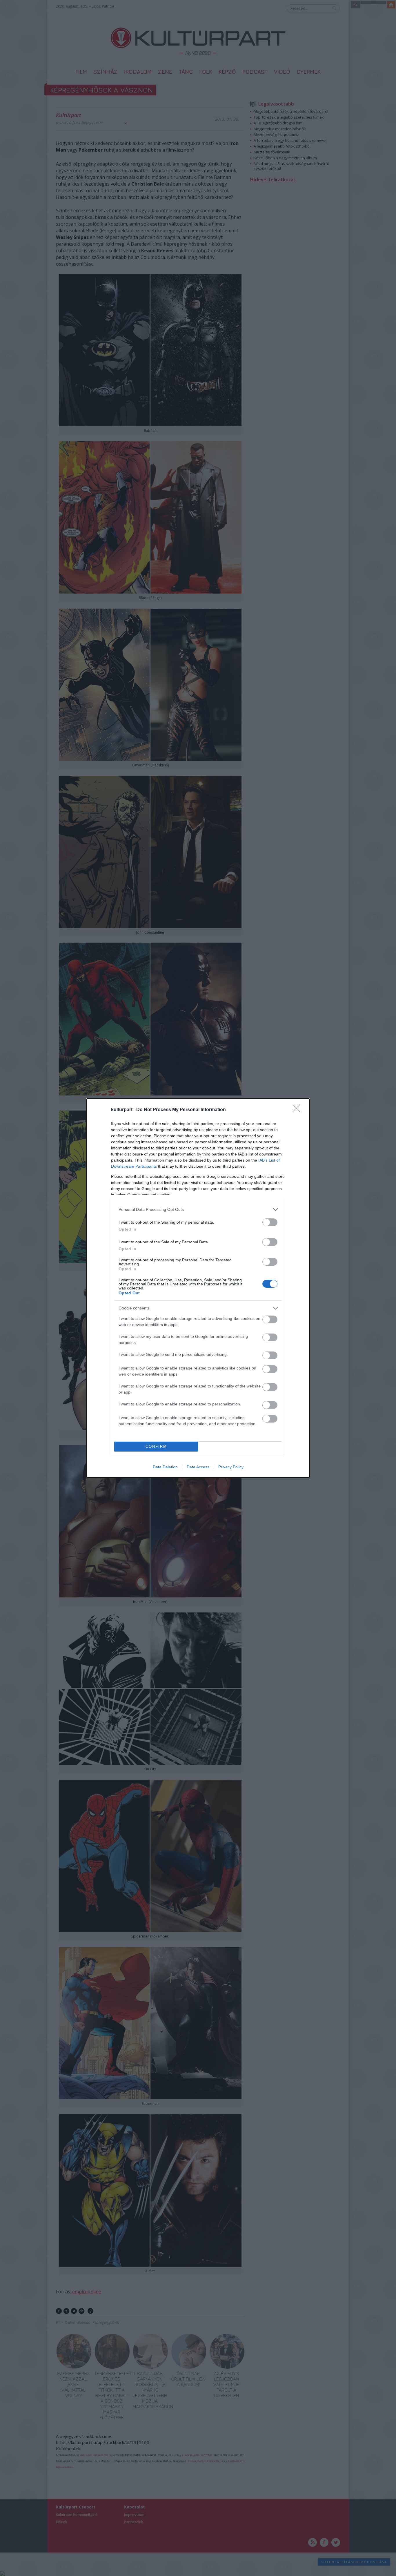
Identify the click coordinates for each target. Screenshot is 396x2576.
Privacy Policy (231, 1467)
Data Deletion (165, 1467)
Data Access (198, 1467)
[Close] (298, 1110)
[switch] (270, 1222)
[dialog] (198, 1288)
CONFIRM (156, 1446)
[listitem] (198, 1210)
